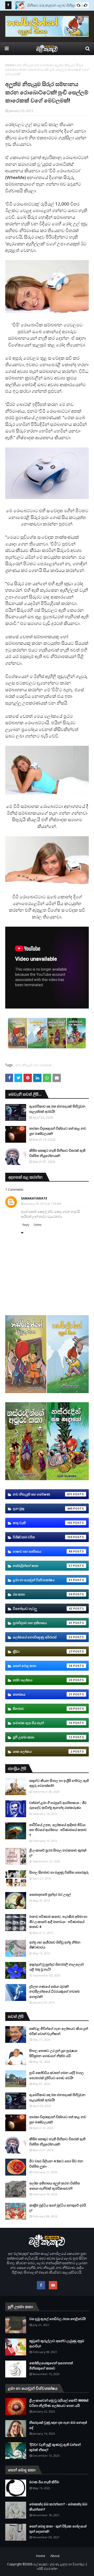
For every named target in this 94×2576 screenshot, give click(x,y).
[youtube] (53, 2285)
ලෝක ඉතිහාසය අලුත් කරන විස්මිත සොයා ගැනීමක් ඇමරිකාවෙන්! (55, 2186)
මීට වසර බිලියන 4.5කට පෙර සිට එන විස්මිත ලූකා (56, 2164)
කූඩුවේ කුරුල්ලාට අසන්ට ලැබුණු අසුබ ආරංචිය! (57, 2343)
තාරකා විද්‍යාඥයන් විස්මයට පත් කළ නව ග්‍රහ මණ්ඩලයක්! (58, 1131)
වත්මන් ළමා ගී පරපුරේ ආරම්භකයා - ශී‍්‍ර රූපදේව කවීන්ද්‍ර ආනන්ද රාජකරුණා (58, 1805)
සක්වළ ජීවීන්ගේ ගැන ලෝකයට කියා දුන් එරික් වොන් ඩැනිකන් (59, 2031)
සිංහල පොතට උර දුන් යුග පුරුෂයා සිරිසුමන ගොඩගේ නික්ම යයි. (53, 2053)
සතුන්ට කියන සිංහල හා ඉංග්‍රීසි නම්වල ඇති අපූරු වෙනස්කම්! (59, 1783)
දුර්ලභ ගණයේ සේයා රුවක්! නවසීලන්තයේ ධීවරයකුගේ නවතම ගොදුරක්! (54, 1991)
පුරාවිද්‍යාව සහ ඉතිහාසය (43, 1623)
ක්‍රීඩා (43, 1651)
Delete (38, 1225)
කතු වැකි (43, 1523)
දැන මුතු (43, 1508)
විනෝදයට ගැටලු (43, 1609)
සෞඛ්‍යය (43, 1694)
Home (10, 65)
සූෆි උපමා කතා (43, 1737)
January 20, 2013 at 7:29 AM (43, 1204)
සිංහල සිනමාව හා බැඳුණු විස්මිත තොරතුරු (59, 1872)
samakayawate (34, 1198)
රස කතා (43, 1594)
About (55, 2556)
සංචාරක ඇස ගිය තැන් (43, 1723)
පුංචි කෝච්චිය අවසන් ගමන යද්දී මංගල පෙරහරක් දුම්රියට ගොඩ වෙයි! (57, 2075)
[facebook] (41, 2285)
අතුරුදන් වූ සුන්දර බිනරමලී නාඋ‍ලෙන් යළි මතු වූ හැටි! (56, 1967)
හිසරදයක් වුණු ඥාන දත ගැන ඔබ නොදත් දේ (58, 2425)
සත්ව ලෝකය (43, 1680)
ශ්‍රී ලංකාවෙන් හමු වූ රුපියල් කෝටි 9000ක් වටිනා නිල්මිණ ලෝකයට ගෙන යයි (59, 2403)
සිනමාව (43, 1709)
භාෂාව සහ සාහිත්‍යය (43, 1551)
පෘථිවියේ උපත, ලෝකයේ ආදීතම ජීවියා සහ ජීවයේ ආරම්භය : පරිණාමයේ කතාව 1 (58, 1830)
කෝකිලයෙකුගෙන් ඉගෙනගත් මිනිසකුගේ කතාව (51, 2366)
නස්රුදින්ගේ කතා (43, 1566)
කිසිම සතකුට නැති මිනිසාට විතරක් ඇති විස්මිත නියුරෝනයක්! (57, 1153)
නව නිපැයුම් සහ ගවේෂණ (35, 65)
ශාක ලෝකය (43, 1751)
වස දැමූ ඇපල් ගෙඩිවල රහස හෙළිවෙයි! (58, 2319)
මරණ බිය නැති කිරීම (44, 2482)
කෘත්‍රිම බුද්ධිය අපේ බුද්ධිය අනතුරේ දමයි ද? (58, 2208)
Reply (26, 1225)
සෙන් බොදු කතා (43, 1666)
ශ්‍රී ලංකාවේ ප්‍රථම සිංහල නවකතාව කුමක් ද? (58, 1853)
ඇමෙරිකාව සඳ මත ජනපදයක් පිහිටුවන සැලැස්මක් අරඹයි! (57, 1109)
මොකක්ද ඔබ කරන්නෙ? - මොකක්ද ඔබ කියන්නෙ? (58, 2507)
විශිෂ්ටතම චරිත (43, 1537)
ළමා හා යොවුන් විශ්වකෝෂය (43, 1580)
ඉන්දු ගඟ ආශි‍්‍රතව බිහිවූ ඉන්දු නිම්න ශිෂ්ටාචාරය (55, 1945)
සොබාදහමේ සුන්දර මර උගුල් (50, 1894)
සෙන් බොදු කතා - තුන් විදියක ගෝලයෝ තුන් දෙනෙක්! (58, 2529)
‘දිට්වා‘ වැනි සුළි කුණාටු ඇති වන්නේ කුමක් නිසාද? (55, 2447)
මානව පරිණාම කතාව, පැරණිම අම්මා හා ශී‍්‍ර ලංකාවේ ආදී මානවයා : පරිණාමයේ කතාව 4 (58, 1922)
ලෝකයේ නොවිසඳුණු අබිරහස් (43, 1637)
